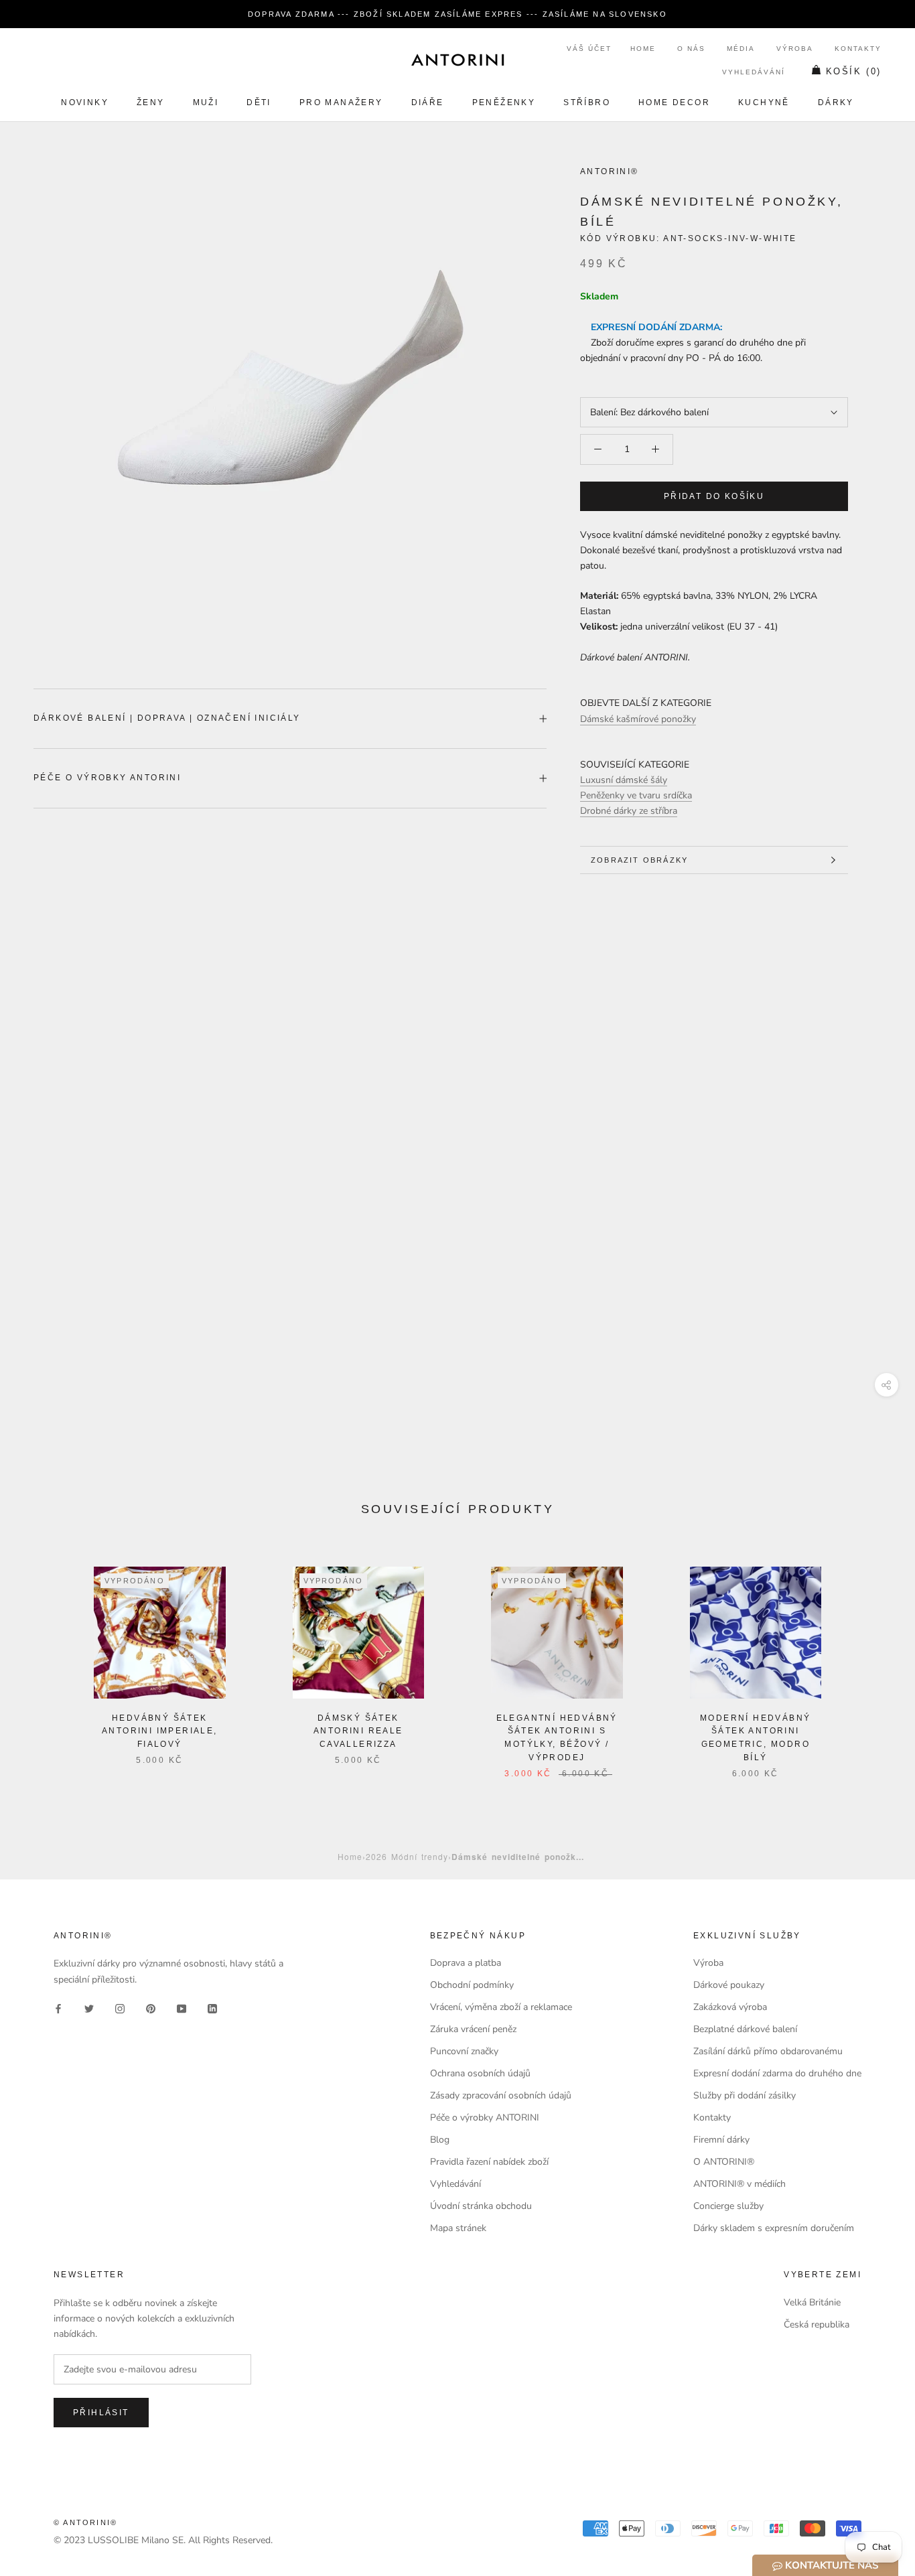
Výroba (795, 49)
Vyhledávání (754, 72)
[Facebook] (58, 2008)
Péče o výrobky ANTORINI (107, 778)
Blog (440, 2140)
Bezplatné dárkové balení (745, 2029)
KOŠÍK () (854, 71)
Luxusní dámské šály (624, 780)
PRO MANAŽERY (341, 102)
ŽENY (151, 102)
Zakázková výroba (730, 2007)
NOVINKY (85, 102)
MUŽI (206, 102)
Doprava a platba (466, 1963)
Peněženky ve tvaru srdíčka (636, 795)
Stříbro (587, 102)
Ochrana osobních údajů (480, 2073)
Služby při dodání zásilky (745, 2095)
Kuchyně (764, 102)
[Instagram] (120, 2008)
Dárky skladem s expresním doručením (774, 2228)
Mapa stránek (458, 2228)
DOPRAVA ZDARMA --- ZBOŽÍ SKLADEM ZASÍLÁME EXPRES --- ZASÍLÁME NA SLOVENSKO (457, 14)
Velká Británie (812, 2302)
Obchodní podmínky (472, 1985)
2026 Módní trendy (407, 1856)
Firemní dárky (721, 2140)
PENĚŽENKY (504, 102)
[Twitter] (89, 2008)
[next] (873, 1659)
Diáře (428, 102)
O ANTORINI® (724, 2162)
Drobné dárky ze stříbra (629, 811)
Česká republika (817, 2324)
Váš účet (589, 49)
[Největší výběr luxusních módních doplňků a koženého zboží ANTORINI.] (457, 60)
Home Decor (674, 102)
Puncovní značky (464, 2051)
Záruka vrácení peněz (473, 2029)
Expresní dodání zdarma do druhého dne (777, 2073)
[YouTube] (182, 2008)
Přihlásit (101, 2413)
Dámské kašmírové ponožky (638, 719)
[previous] (42, 1659)
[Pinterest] (151, 2008)
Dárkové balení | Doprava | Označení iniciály (167, 718)
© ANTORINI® (85, 2522)
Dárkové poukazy (729, 1985)
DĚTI (259, 102)
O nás (691, 49)
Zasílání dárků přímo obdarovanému (768, 2051)
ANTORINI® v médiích (740, 2184)
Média (741, 49)
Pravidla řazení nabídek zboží (489, 2162)
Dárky (836, 102)
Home (643, 49)
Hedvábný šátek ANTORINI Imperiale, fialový (160, 1731)
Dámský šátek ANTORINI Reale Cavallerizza (358, 1731)
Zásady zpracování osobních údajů (501, 2095)
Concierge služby (728, 2206)
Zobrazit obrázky (639, 860)
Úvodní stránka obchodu (481, 2206)
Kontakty (858, 49)
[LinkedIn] (212, 2008)
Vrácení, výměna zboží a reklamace (501, 2007)
